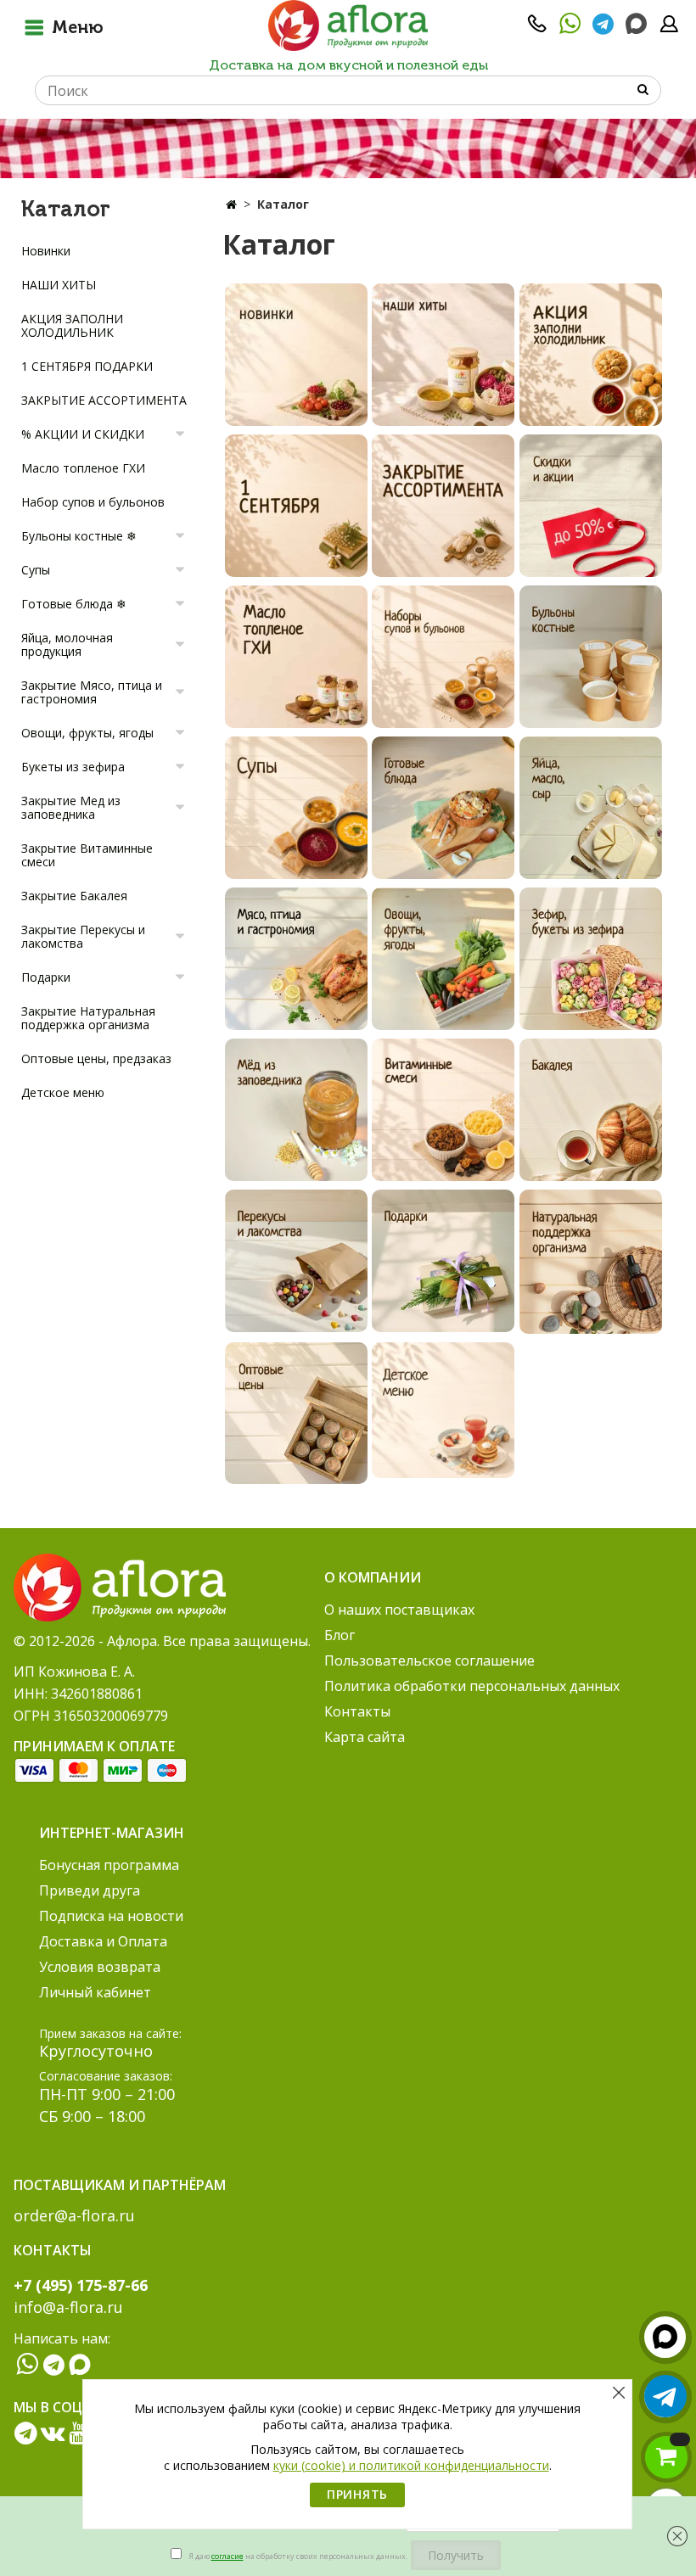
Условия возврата (100, 1967)
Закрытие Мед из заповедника (71, 807)
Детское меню (63, 1092)
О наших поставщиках (399, 1610)
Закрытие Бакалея (74, 896)
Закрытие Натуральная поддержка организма (88, 1018)
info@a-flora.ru (68, 2307)
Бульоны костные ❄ (79, 536)
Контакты (357, 1711)
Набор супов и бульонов (93, 502)
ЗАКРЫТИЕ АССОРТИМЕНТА (104, 400)
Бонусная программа (109, 1865)
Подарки (46, 977)
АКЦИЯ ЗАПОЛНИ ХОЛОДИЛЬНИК (72, 325)
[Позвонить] (537, 29)
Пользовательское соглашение (429, 1660)
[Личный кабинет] (669, 29)
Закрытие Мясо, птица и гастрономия (92, 692)
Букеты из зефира (73, 767)
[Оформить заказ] (666, 2457)
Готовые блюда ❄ (74, 604)
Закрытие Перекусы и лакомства (83, 936)
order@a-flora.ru (74, 2215)
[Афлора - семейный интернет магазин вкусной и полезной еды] (348, 25)
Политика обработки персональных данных (472, 1686)
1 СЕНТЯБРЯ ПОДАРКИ (87, 366)
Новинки (46, 251)
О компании (373, 1577)
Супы (36, 570)
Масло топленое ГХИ (83, 468)
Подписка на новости (111, 1916)
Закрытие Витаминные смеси (87, 855)
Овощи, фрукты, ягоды (87, 733)
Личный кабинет (95, 1992)
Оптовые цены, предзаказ (96, 1058)
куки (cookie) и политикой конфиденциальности (411, 2465)
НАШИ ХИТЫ (59, 285)
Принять (357, 2494)
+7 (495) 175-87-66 (81, 2285)
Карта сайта (365, 1737)
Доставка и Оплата (103, 1941)
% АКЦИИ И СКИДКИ (83, 434)
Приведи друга (90, 1890)
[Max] (636, 24)
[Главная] (231, 204)
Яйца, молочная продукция (67, 644)
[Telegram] (603, 29)
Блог (340, 1635)
